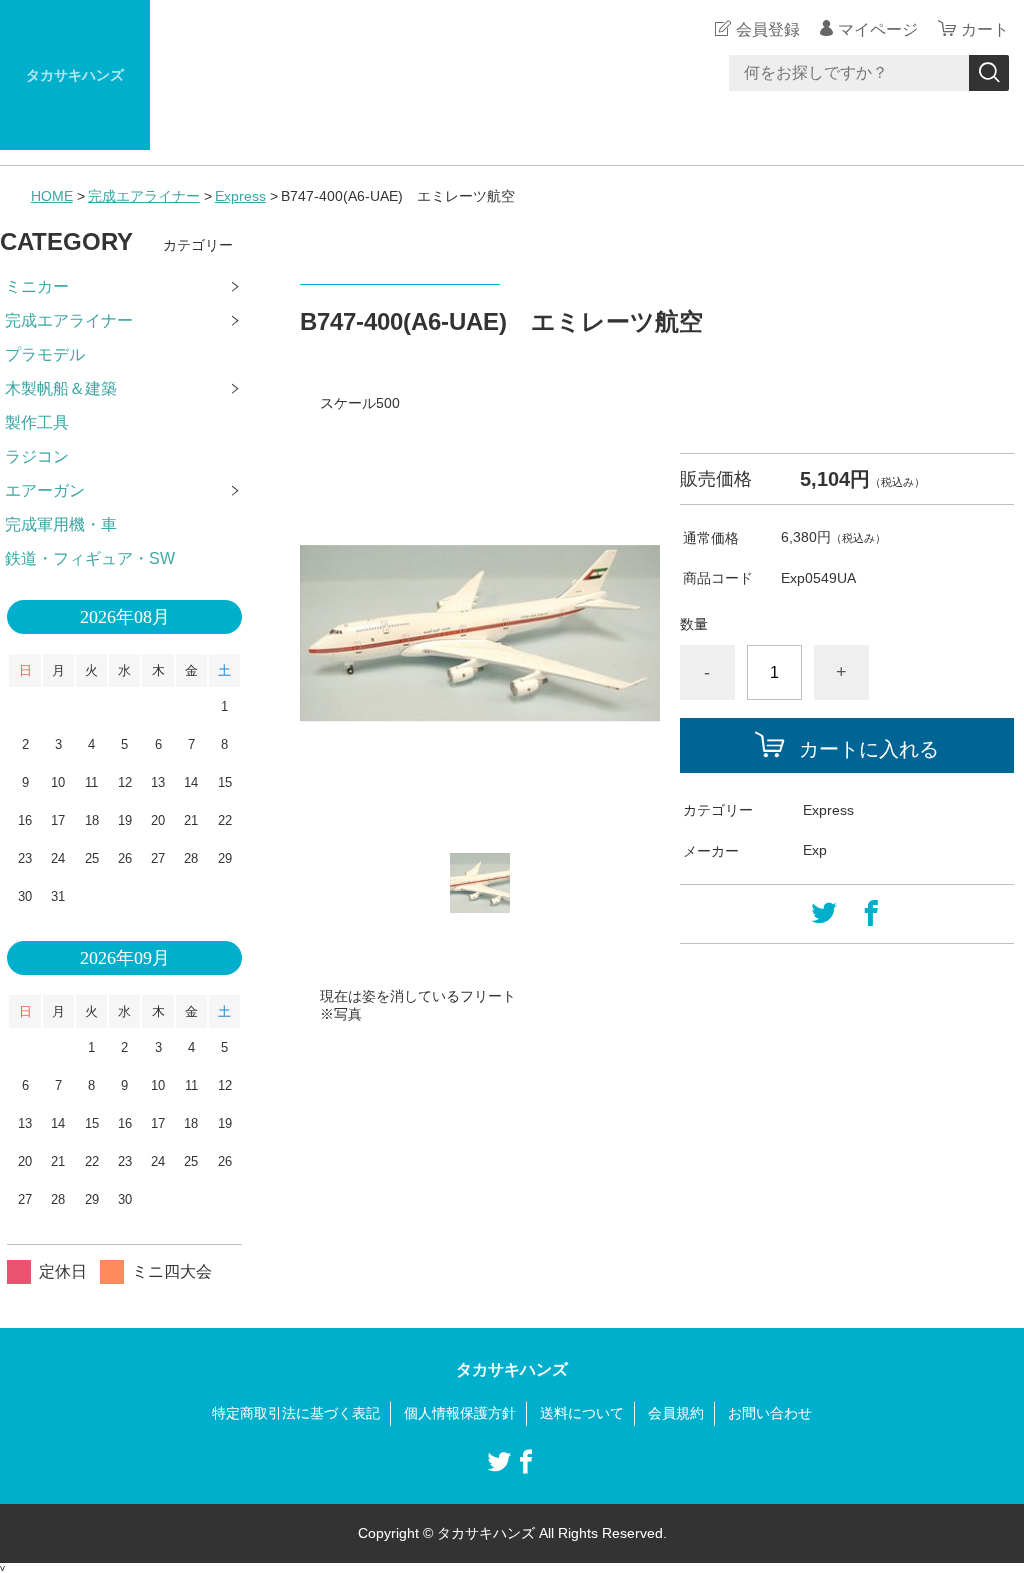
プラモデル (45, 354)
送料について (582, 1413)
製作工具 (37, 422)
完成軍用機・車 (61, 524)
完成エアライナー (144, 196)
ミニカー (37, 286)
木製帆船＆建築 (61, 388)
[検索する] (989, 73)
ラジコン (37, 456)
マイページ (878, 29)
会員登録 (768, 29)
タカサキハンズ (75, 75)
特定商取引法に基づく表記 (296, 1413)
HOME (52, 196)
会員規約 (676, 1413)
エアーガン (45, 490)
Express (240, 196)
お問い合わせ (770, 1413)
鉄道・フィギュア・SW (90, 558)
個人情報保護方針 (460, 1413)
